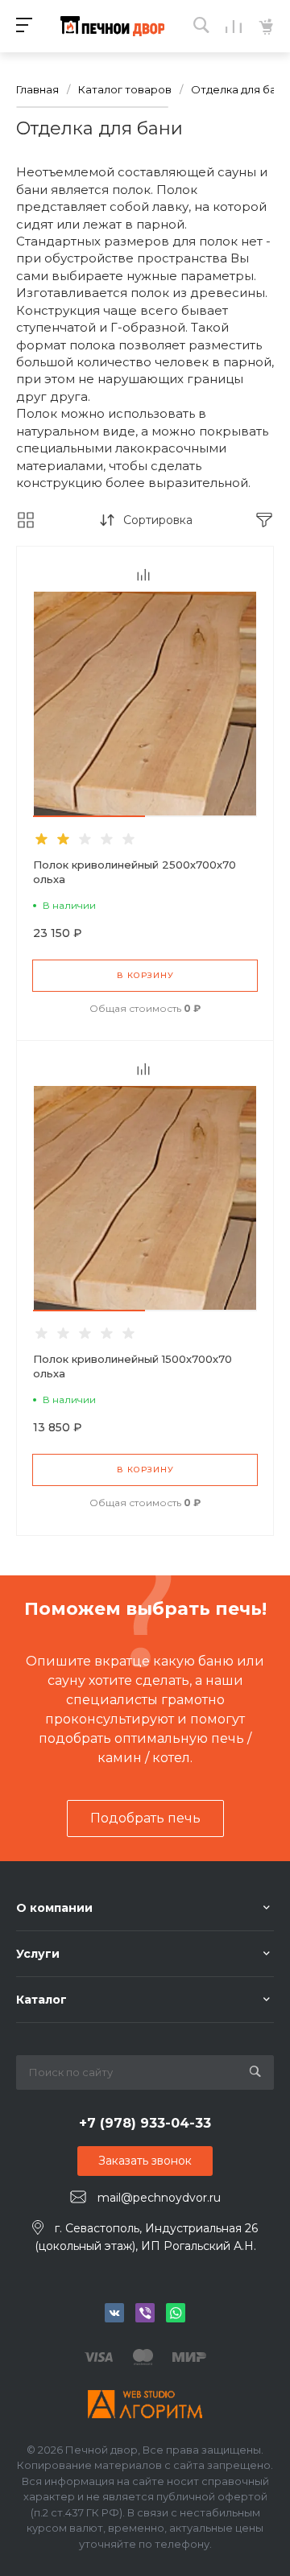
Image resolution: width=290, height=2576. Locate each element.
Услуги (38, 1954)
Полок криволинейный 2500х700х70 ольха (135, 872)
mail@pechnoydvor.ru (159, 2198)
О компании (54, 1908)
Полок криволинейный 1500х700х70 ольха (133, 1366)
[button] (89, 816)
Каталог (41, 2000)
